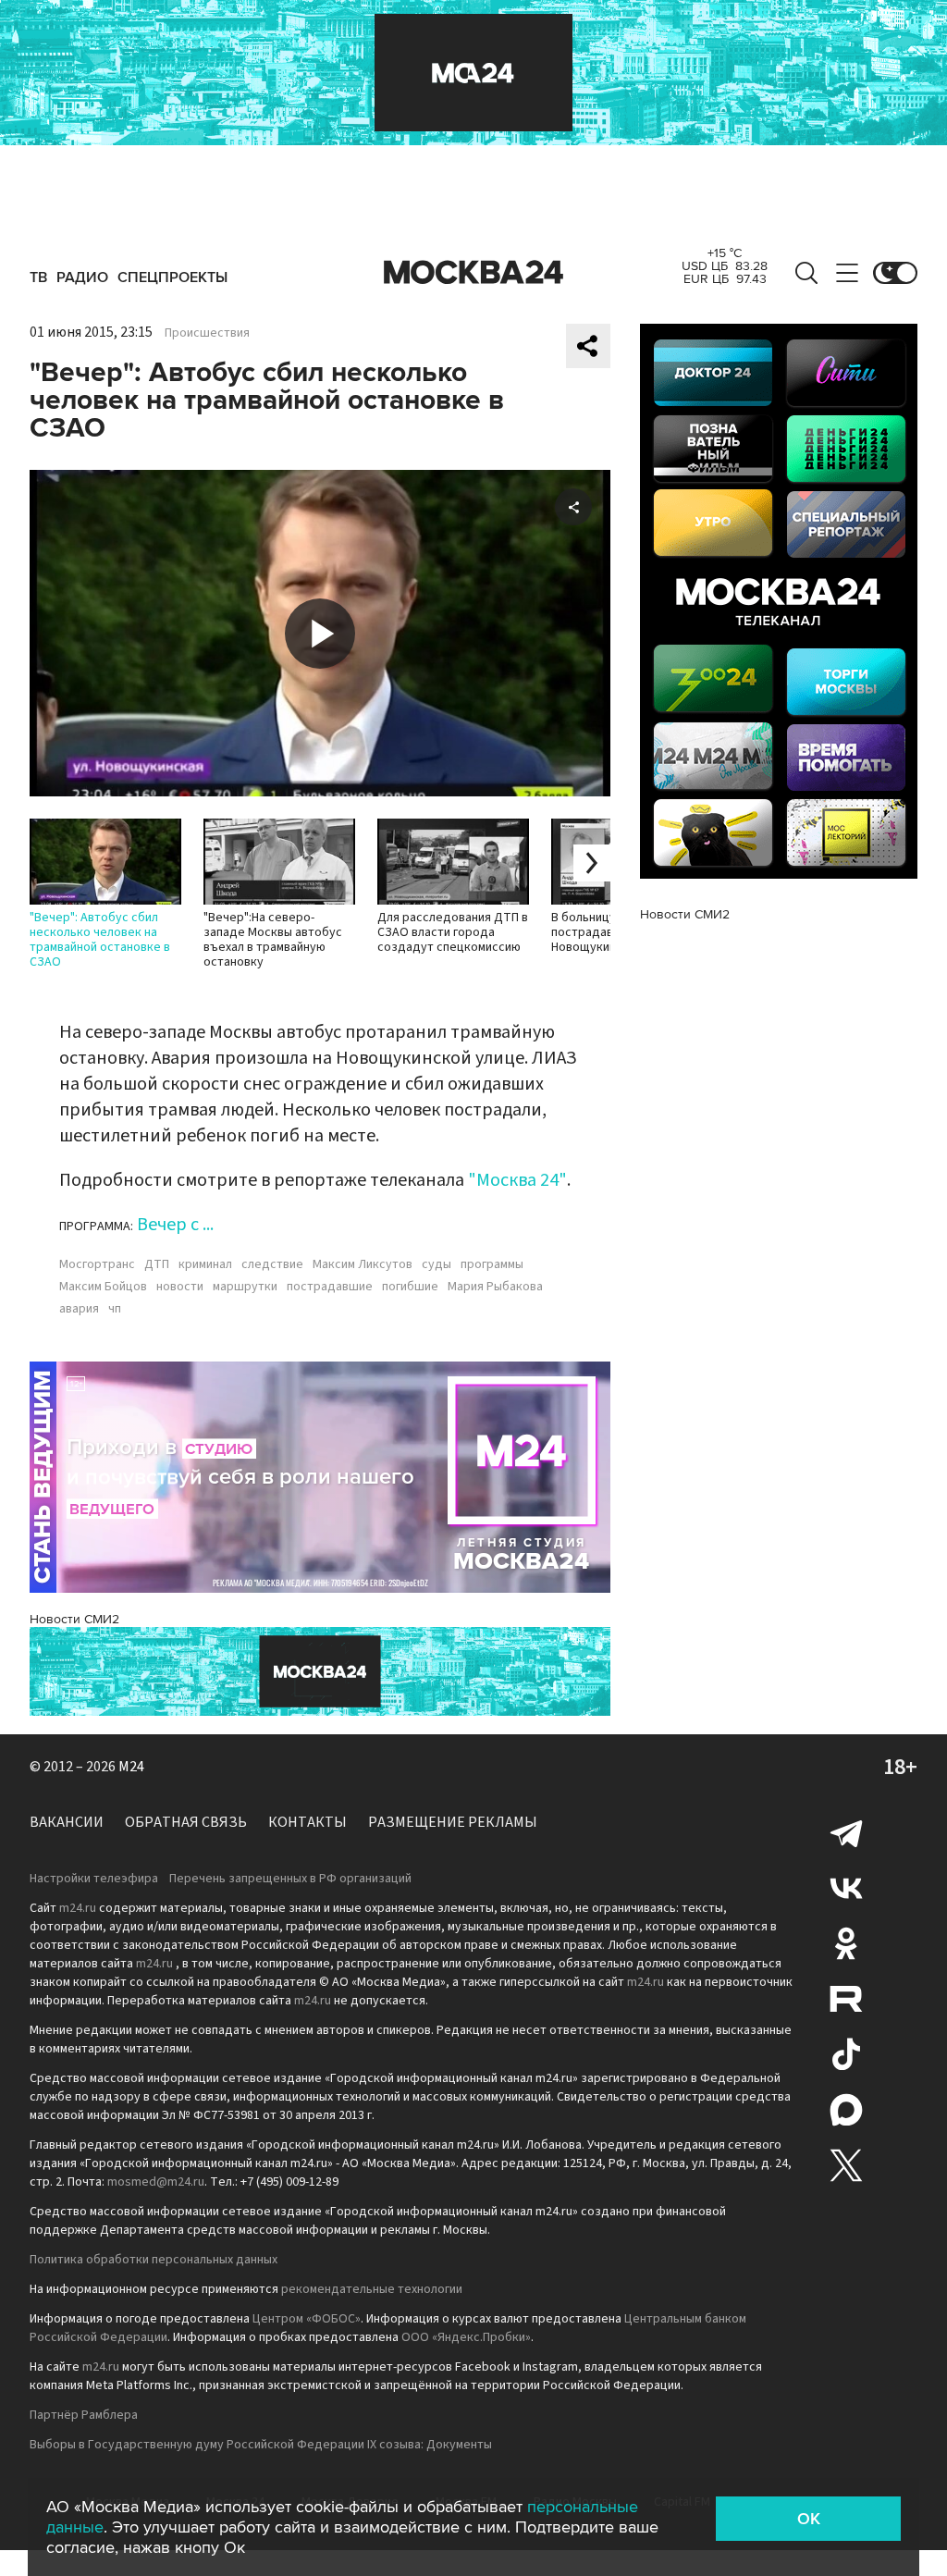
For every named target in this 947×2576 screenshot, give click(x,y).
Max (846, 2110)
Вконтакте (846, 1888)
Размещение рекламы (453, 1822)
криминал (205, 1264)
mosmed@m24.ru (156, 2182)
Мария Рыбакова (495, 1287)
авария (79, 1309)
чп (115, 1309)
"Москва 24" (517, 1180)
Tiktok (846, 2054)
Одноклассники (846, 1943)
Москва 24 (473, 273)
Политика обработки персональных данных (154, 2260)
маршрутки (245, 1287)
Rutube (846, 1999)
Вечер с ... (175, 1225)
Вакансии (67, 1822)
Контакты (307, 1822)
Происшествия (207, 333)
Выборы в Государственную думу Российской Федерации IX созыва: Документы (261, 2445)
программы (492, 1264)
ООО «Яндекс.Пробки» (466, 2337)
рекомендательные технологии (372, 2289)
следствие (272, 1264)
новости (180, 1287)
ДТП (157, 1264)
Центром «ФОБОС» (307, 2319)
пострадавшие (330, 1287)
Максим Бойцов (103, 1287)
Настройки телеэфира (94, 1879)
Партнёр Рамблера (84, 2415)
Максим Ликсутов (363, 1264)
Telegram (846, 1832)
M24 (131, 1767)
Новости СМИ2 (74, 1619)
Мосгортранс (97, 1264)
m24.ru (78, 1908)
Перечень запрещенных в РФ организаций (290, 1879)
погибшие (410, 1287)
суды (437, 1264)
